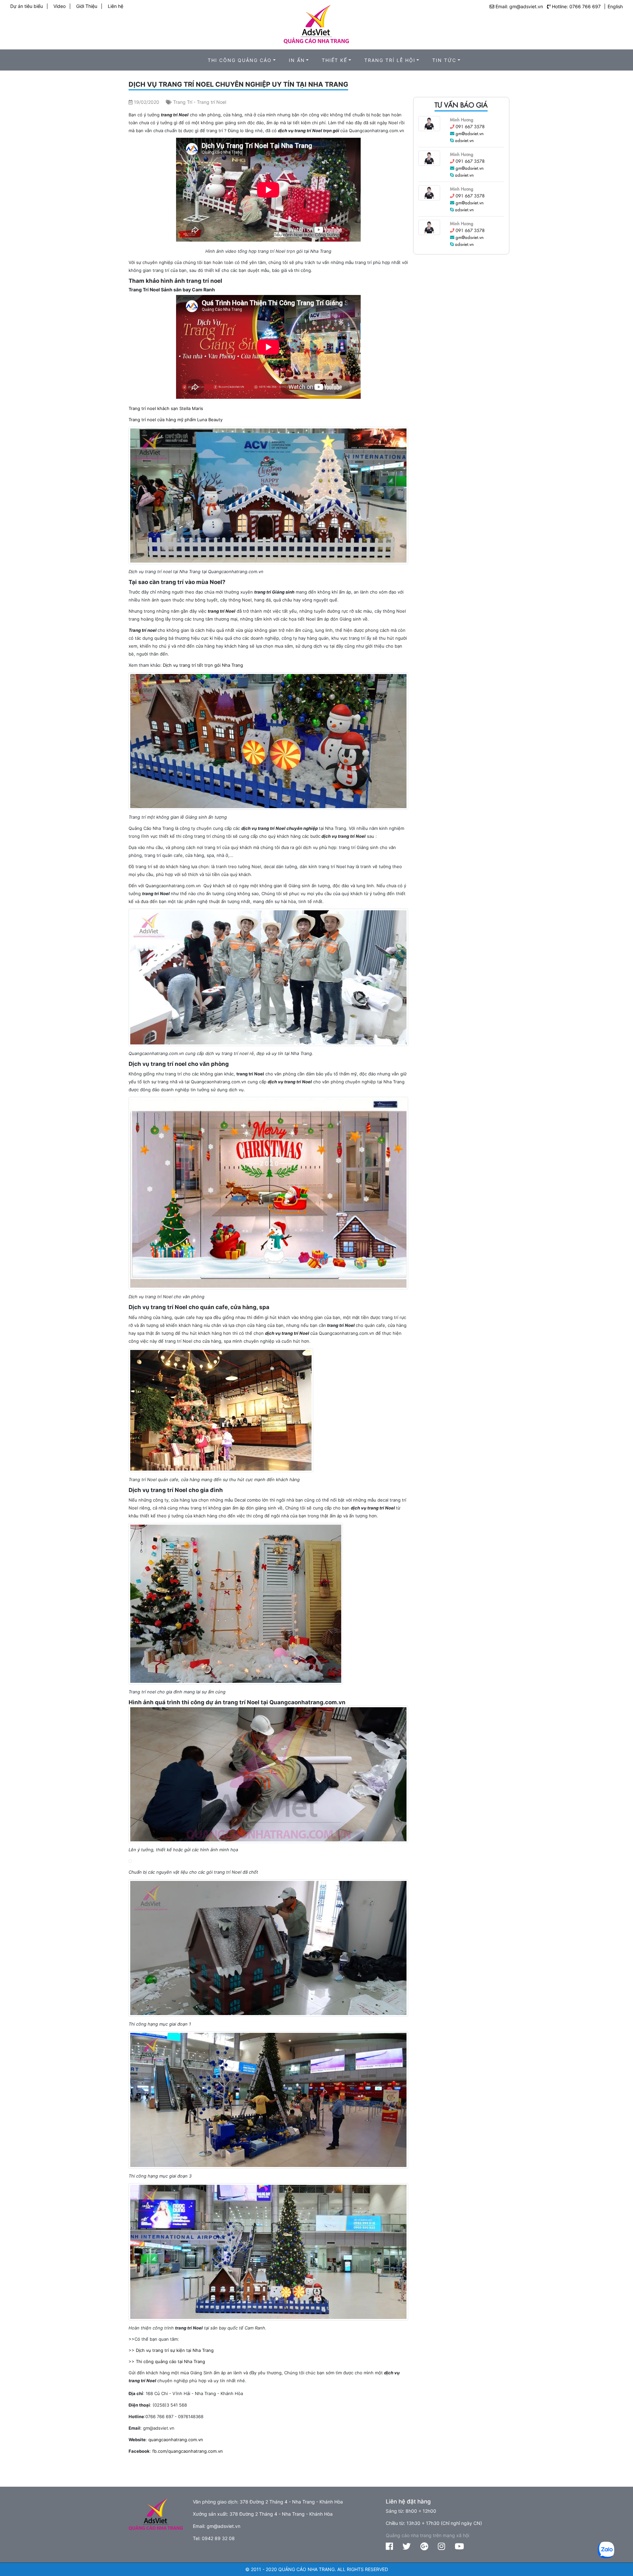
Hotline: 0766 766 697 (576, 6)
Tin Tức (444, 60)
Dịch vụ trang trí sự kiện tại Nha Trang (175, 2350)
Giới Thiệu (87, 6)
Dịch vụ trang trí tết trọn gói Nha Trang (203, 665)
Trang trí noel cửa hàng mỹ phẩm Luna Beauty (176, 420)
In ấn (297, 60)
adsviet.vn (464, 140)
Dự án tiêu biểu (27, 6)
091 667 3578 (470, 126)
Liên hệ (116, 6)
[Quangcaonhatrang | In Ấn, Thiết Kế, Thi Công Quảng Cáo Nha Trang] (316, 22)
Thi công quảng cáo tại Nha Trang (170, 2361)
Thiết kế (334, 60)
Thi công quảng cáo (240, 60)
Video (60, 6)
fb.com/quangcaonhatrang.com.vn (188, 2451)
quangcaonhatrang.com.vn (176, 2440)
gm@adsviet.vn (470, 133)
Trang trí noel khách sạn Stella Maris (166, 408)
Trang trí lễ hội (390, 60)
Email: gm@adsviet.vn (519, 6)
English (615, 6)
